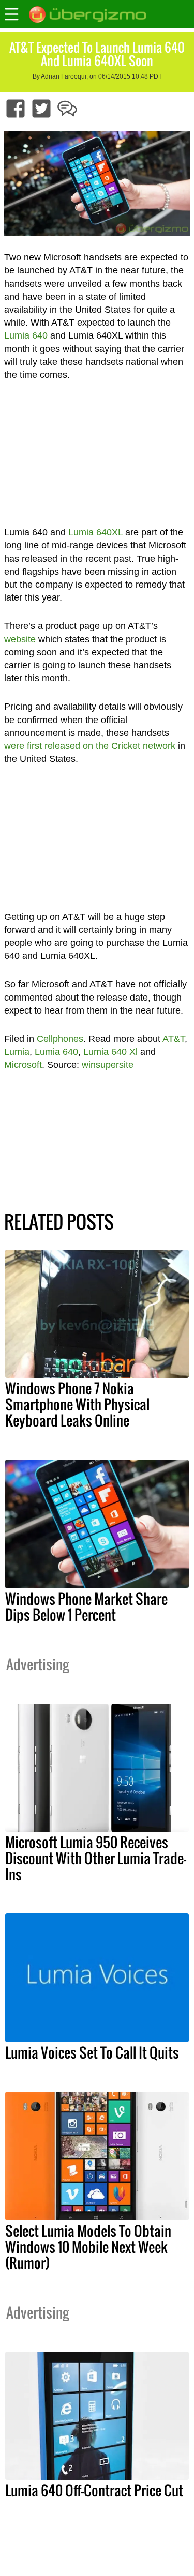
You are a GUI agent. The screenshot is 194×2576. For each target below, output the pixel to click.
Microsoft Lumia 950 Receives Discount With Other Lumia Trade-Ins (96, 1858)
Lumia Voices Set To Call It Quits (92, 2052)
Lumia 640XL (95, 532)
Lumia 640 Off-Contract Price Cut (94, 2490)
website (20, 639)
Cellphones (60, 1039)
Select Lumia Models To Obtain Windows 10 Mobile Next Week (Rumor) (88, 2247)
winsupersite (108, 1065)
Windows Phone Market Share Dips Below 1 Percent (86, 1607)
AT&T (174, 1039)
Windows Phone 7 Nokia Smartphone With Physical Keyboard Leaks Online (77, 1404)
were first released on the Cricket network (90, 746)
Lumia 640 (26, 335)
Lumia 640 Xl (110, 1052)
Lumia (17, 1052)
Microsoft (23, 1065)
